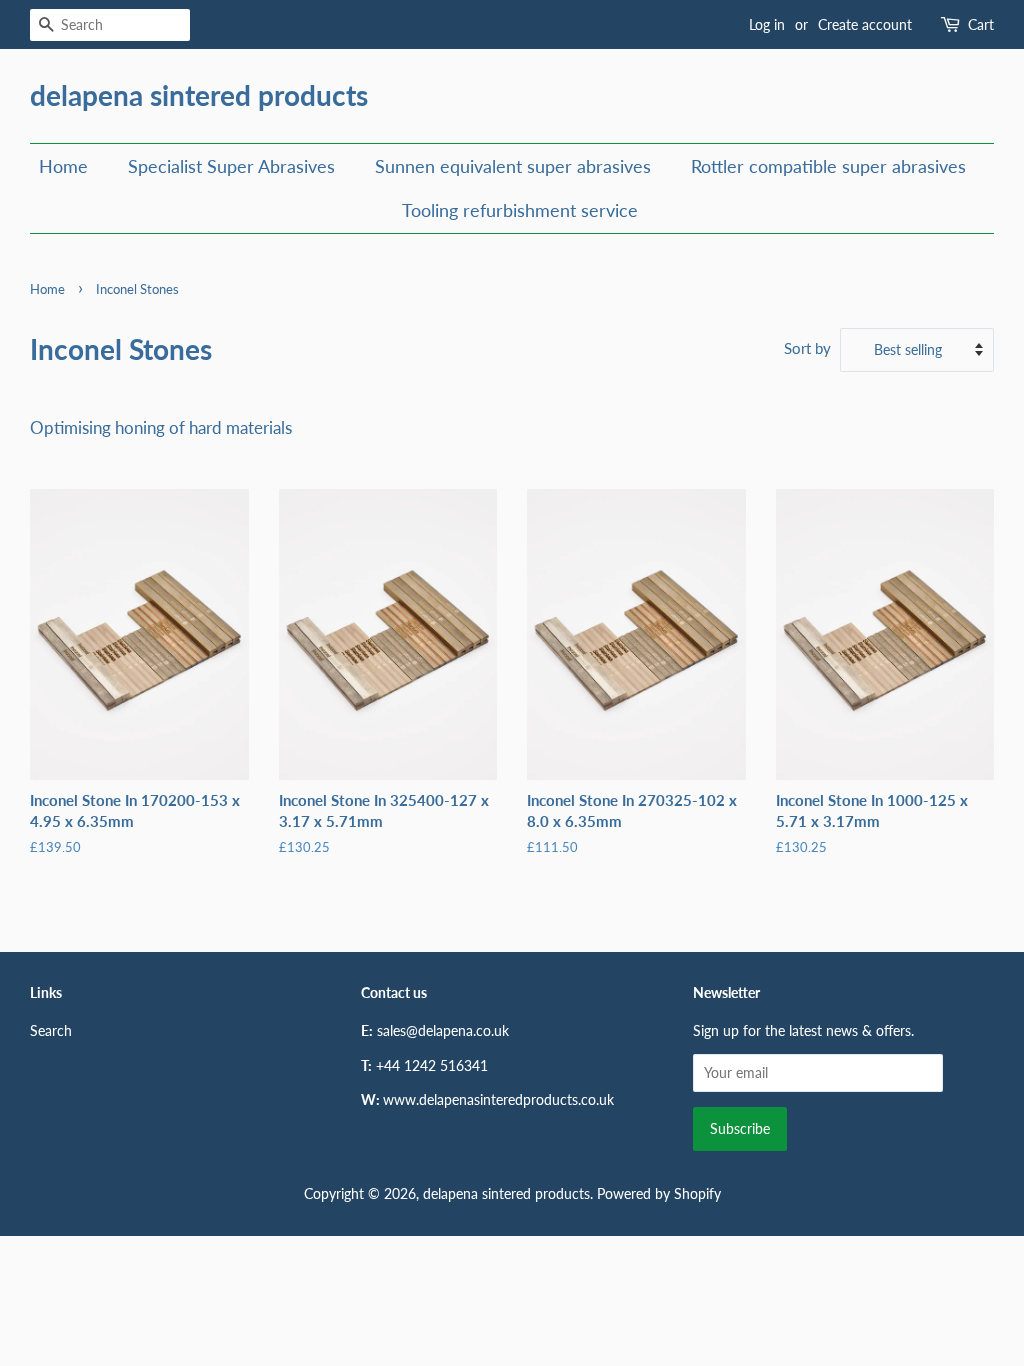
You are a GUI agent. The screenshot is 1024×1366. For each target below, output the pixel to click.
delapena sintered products (199, 95)
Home (63, 166)
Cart (981, 24)
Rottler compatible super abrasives (828, 166)
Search (51, 1030)
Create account (865, 24)
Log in (767, 24)
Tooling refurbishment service (520, 210)
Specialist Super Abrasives (231, 166)
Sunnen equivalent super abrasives (513, 166)
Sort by (807, 348)
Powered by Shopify (659, 1193)
